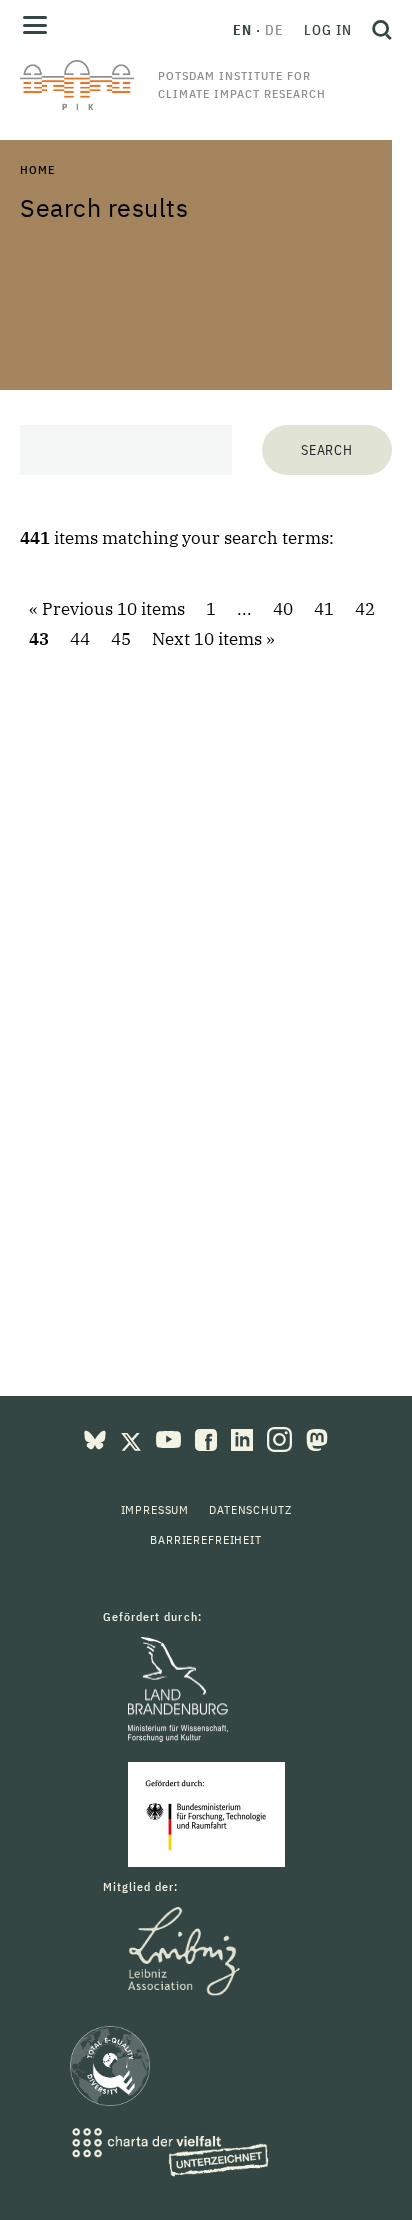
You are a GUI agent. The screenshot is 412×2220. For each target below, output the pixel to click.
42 (365, 609)
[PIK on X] (133, 1438)
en (242, 30)
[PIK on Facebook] (208, 1438)
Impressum (155, 1509)
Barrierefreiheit (205, 1539)
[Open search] (377, 30)
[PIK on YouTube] (170, 1438)
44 (80, 639)
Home (37, 169)
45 (121, 639)
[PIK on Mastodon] (317, 1438)
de (274, 30)
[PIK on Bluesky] (97, 1438)
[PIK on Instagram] (281, 1438)
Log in (328, 30)
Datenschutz (250, 1509)
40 (283, 609)
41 (324, 609)
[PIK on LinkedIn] (244, 1438)
